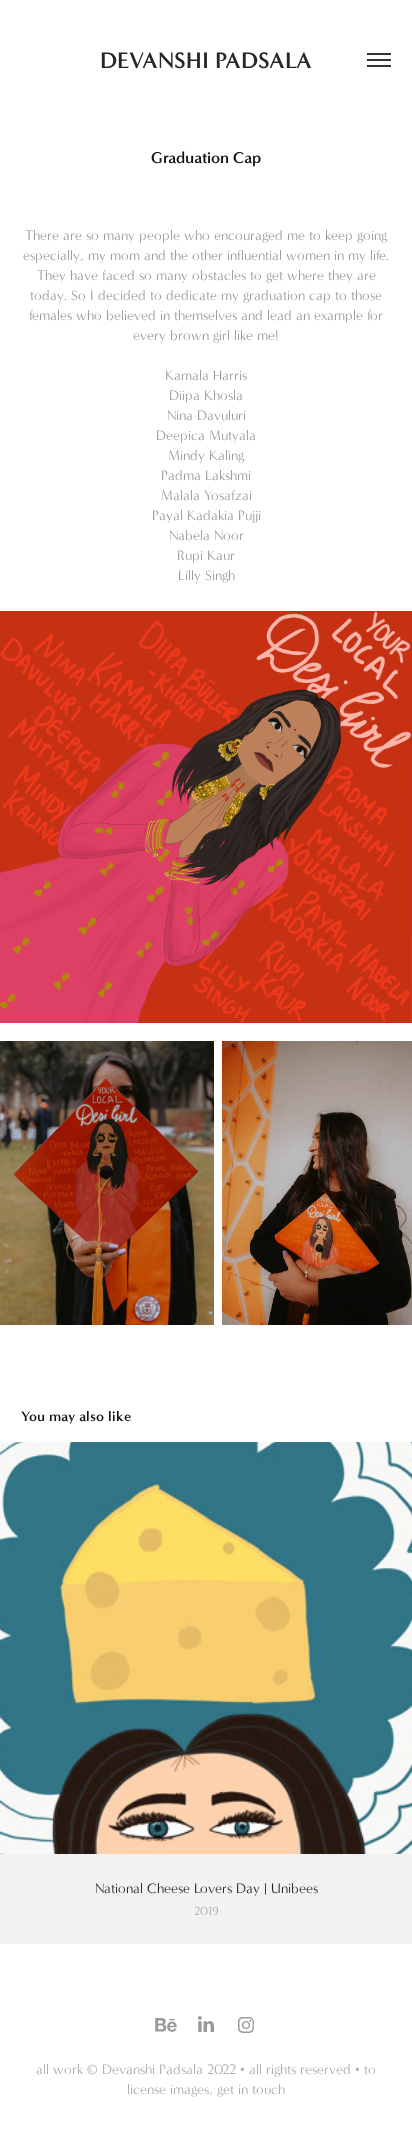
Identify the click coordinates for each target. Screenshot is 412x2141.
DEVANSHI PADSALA (206, 60)
